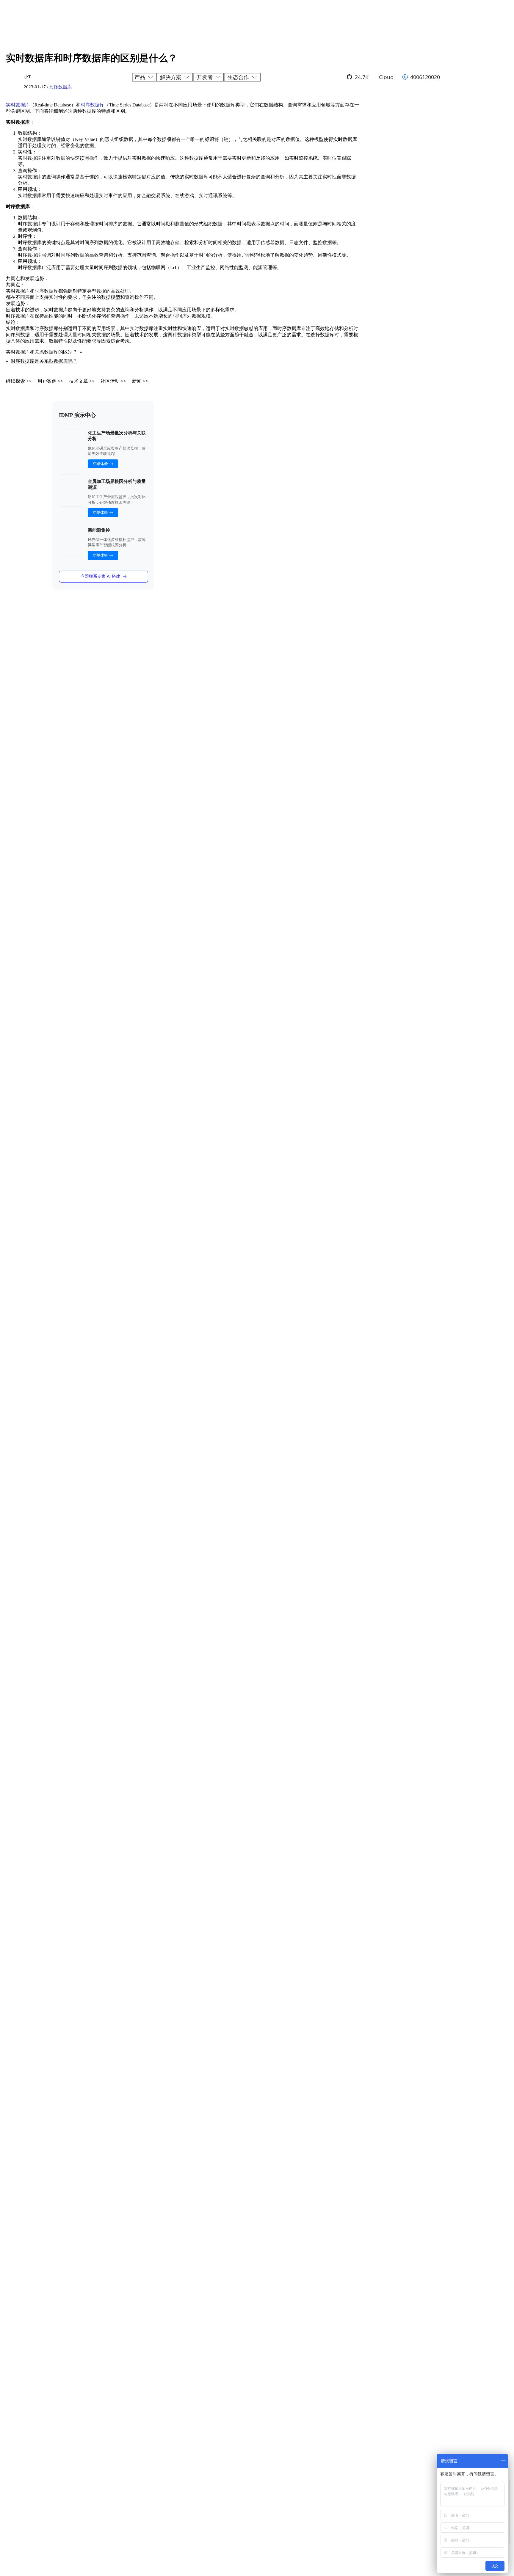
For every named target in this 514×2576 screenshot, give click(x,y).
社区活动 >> (113, 381)
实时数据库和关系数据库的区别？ (42, 352)
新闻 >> (140, 381)
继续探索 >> (19, 381)
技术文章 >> (82, 381)
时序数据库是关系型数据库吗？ (44, 361)
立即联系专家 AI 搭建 (100, 576)
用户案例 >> (50, 381)
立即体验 (100, 464)
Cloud (386, 77)
